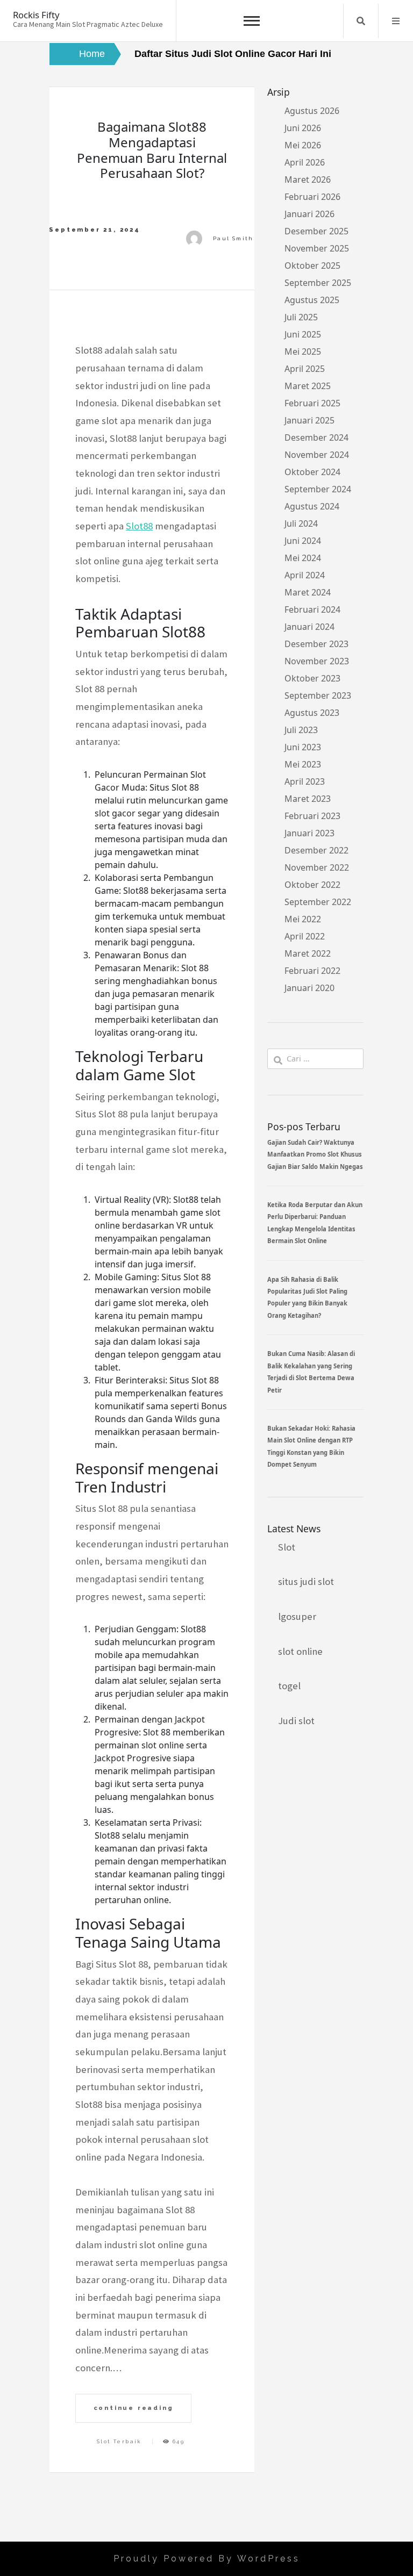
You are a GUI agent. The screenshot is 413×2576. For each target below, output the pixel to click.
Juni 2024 (303, 541)
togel (289, 1686)
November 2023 (317, 661)
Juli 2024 (301, 523)
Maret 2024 (308, 592)
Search (361, 21)
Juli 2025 (301, 317)
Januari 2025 (309, 420)
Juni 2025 (303, 334)
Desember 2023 (316, 644)
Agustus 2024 (312, 506)
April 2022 (305, 936)
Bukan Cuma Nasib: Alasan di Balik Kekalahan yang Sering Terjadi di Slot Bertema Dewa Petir (311, 1372)
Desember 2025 (316, 231)
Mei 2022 (303, 919)
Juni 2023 (303, 747)
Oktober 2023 (312, 678)
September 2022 (318, 902)
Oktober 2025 (312, 266)
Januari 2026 (309, 214)
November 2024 (317, 455)
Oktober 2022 (312, 885)
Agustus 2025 (312, 300)
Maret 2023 (308, 799)
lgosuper (297, 1616)
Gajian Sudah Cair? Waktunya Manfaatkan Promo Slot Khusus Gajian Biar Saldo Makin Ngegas (315, 1154)
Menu (396, 21)
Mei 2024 (303, 558)
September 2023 (318, 695)
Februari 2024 (312, 609)
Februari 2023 (312, 816)
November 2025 (317, 248)
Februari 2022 (312, 971)
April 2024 (305, 575)
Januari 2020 (309, 988)
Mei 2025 (303, 351)
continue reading (134, 2408)
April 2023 (305, 781)
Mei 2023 (303, 764)
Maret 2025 (308, 386)
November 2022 (317, 867)
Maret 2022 (308, 953)
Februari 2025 (312, 403)
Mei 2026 (303, 145)
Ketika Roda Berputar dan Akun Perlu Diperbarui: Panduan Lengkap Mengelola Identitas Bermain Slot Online (315, 1223)
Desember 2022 (316, 850)
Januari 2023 (309, 833)
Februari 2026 (312, 197)
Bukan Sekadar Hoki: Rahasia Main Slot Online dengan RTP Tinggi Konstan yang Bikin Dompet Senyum (311, 1446)
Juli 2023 (301, 730)
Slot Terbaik (119, 2441)
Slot (287, 1547)
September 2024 (318, 489)
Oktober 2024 (312, 472)
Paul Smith (233, 238)
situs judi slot (306, 1581)
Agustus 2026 (312, 111)
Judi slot (296, 1721)
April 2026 (305, 162)
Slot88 (139, 526)
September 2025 (318, 283)
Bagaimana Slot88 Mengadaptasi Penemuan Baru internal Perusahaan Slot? (152, 150)
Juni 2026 (303, 128)
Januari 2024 (309, 627)
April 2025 (305, 369)
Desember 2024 (316, 437)
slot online (300, 1651)
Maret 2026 (308, 180)
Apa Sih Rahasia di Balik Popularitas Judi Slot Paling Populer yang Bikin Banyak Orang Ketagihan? (307, 1297)
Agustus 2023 (312, 713)
